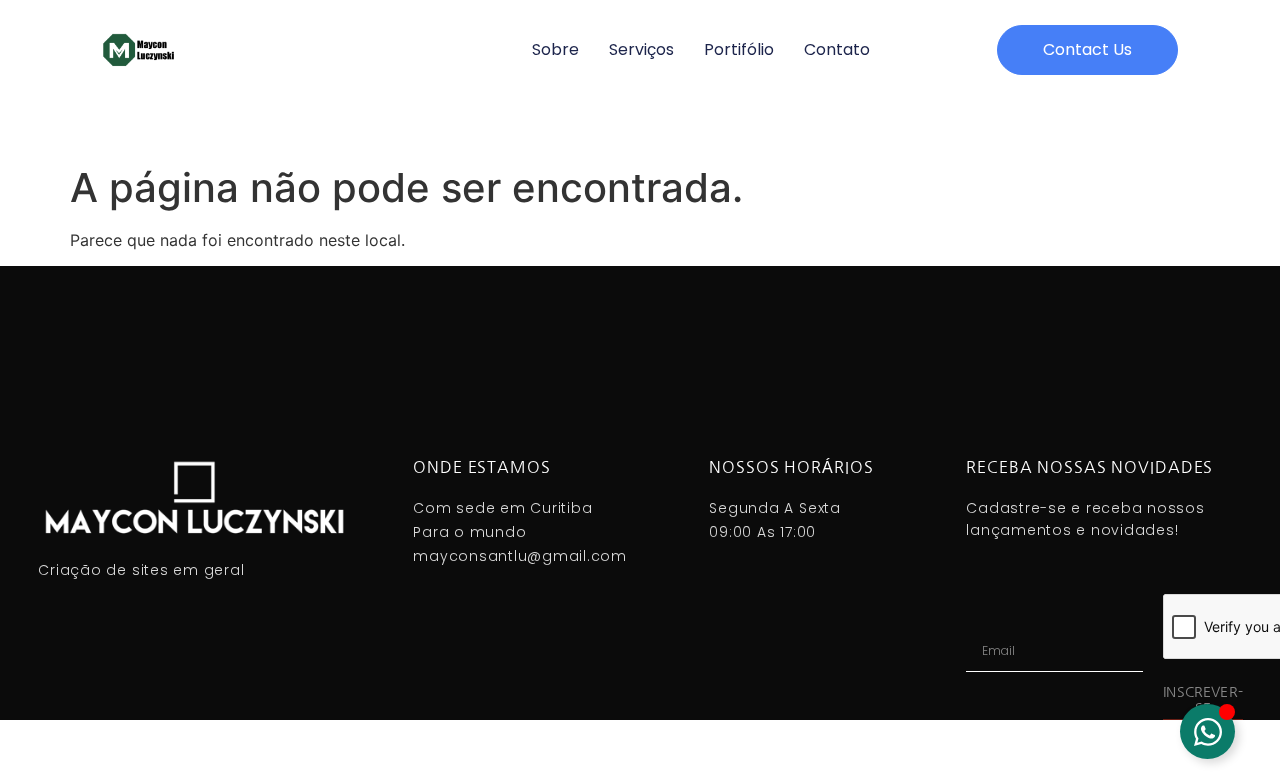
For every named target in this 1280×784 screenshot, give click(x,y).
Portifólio (739, 49)
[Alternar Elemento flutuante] (1207, 731)
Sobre (555, 49)
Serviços (641, 49)
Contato (837, 49)
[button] (1087, 50)
